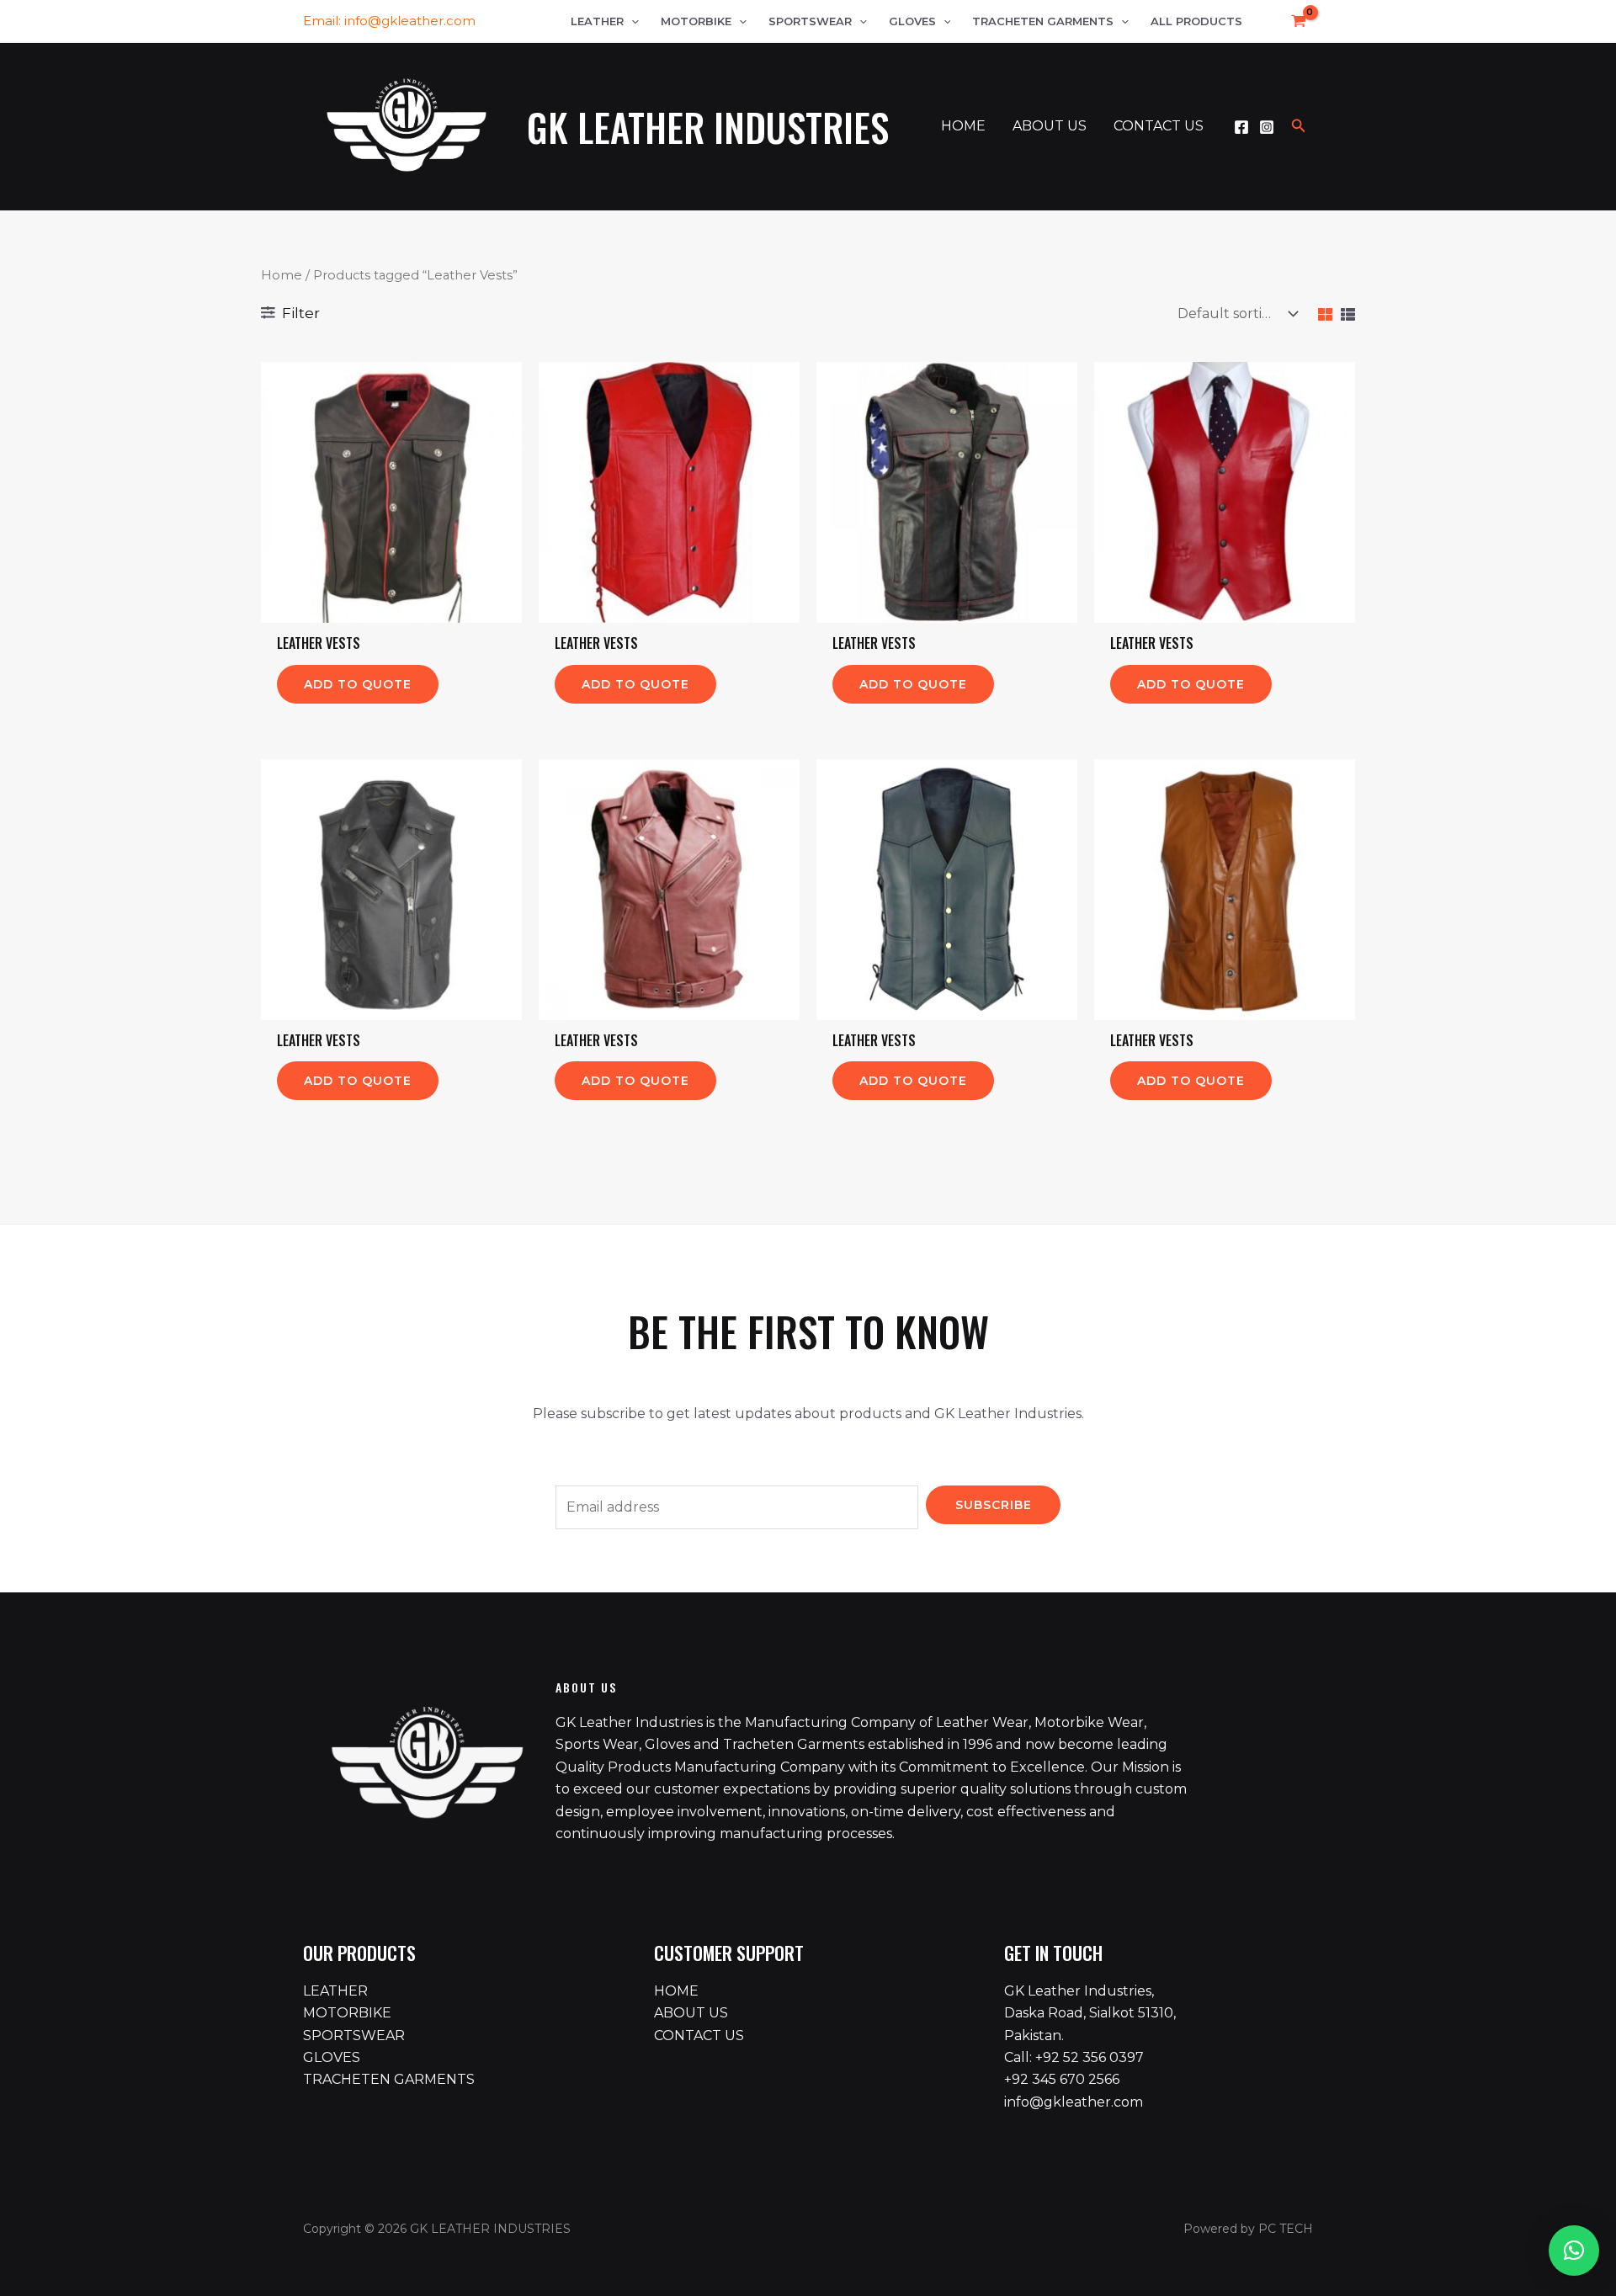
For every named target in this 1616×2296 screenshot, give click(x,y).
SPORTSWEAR (354, 2036)
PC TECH (1286, 2229)
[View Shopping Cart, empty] (1292, 21)
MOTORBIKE (347, 2013)
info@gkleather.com (410, 21)
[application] (631, 21)
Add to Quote (358, 684)
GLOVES (332, 2057)
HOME (676, 1991)
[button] (1574, 2251)
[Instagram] (1267, 127)
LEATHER (335, 1991)
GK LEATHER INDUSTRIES (708, 127)
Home (282, 275)
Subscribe (994, 1505)
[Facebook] (1241, 127)
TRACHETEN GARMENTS (389, 2079)
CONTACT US (699, 2036)
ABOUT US (691, 2013)
